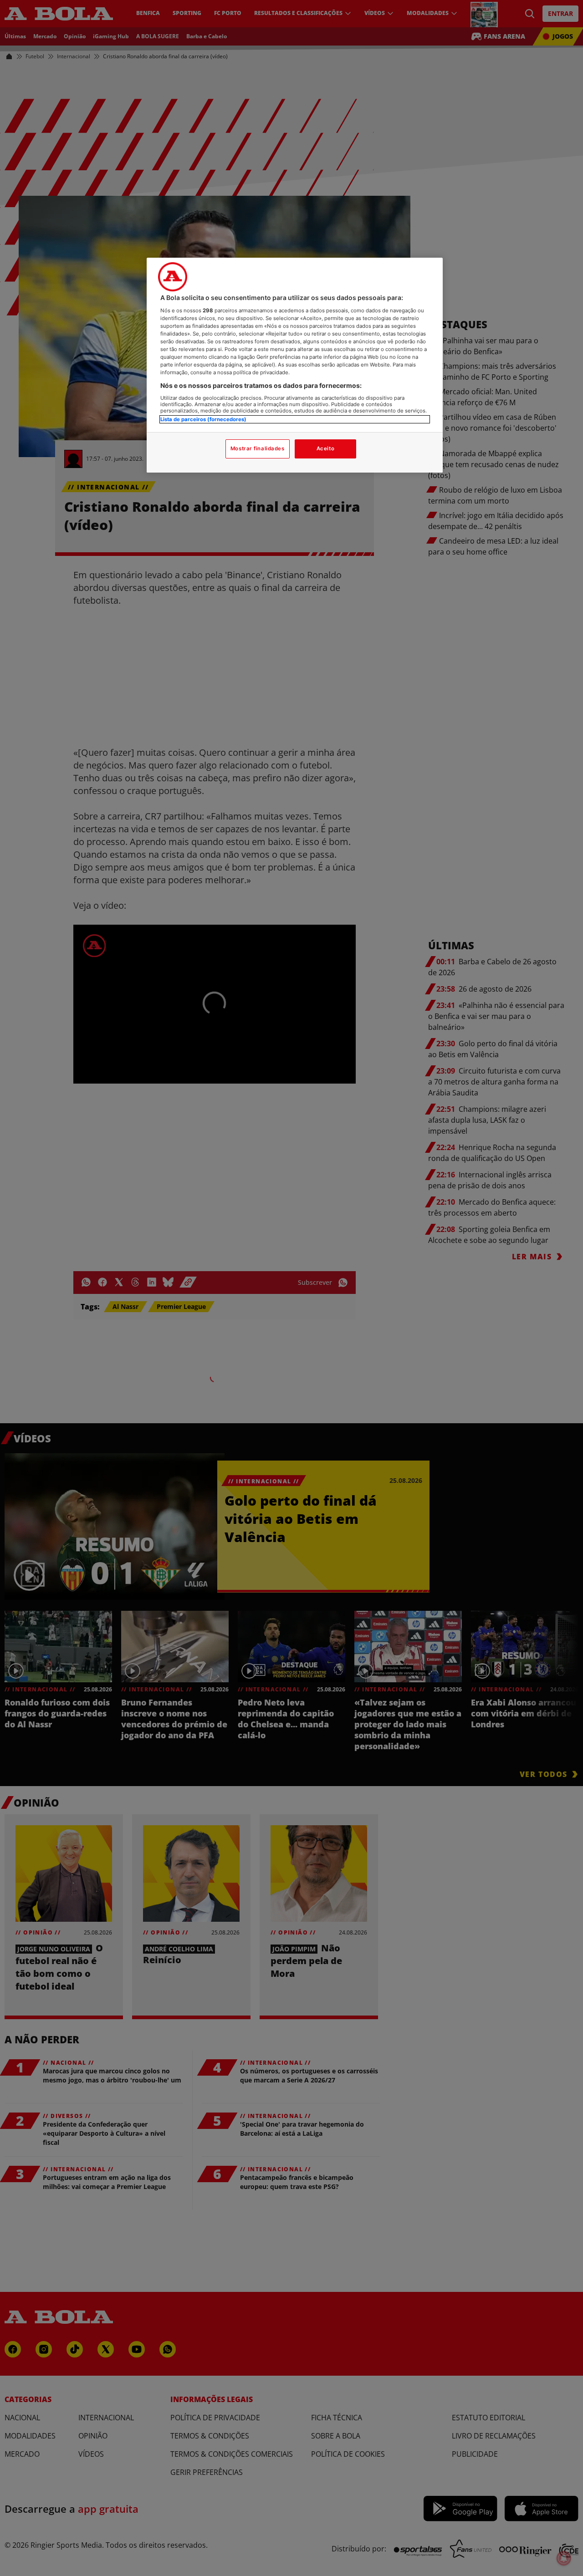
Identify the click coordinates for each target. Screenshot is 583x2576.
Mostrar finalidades (258, 448)
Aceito (325, 448)
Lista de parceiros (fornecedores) (203, 419)
